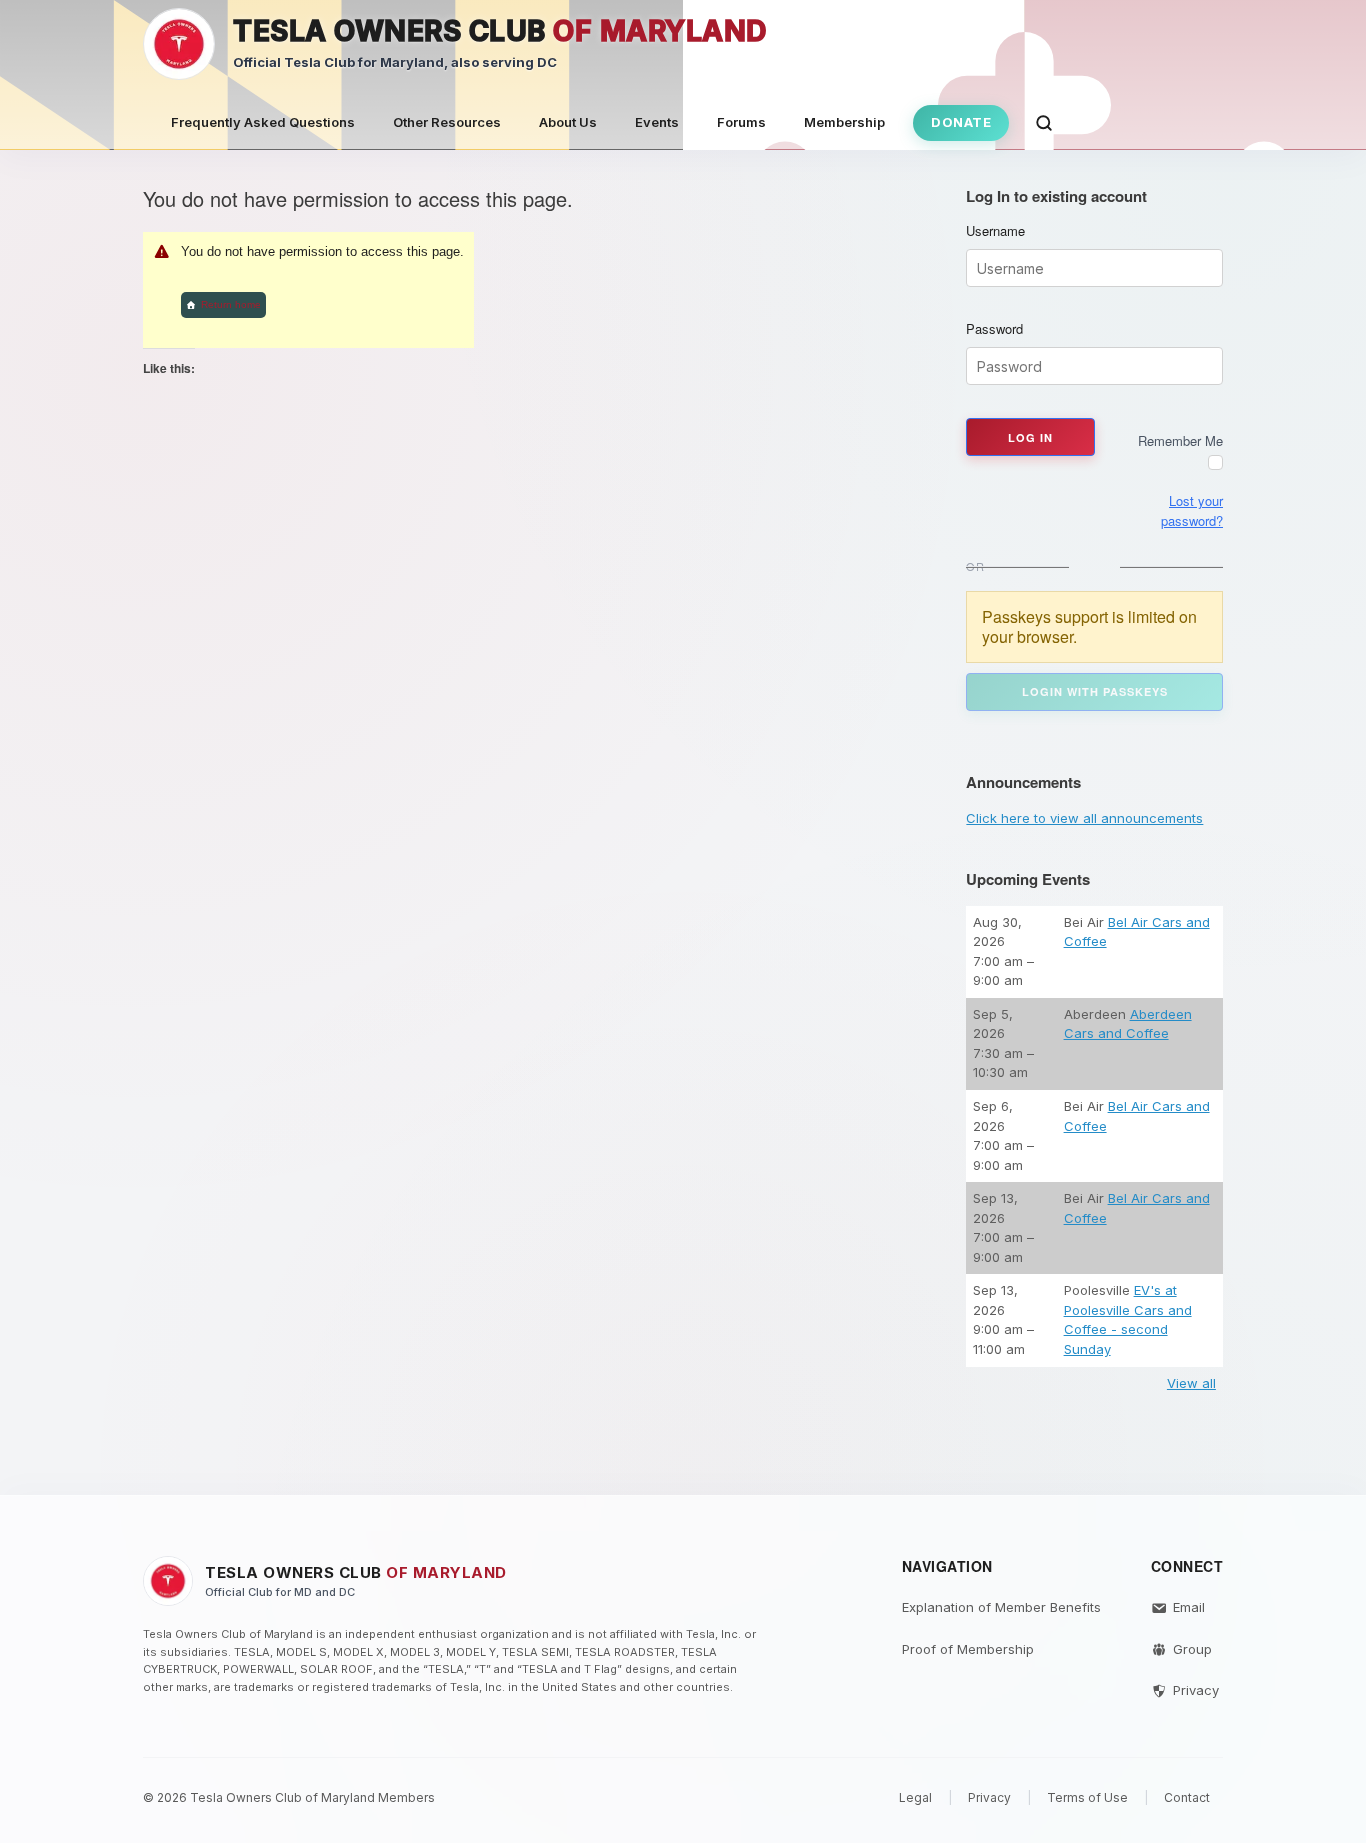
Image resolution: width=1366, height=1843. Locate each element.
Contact (1187, 1797)
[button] (1044, 123)
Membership (844, 122)
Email (1189, 1607)
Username (995, 231)
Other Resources (447, 122)
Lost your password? (1192, 510)
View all (1191, 1383)
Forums (741, 122)
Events (657, 122)
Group (1192, 1649)
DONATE (961, 122)
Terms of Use (1087, 1797)
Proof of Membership (968, 1649)
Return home (231, 304)
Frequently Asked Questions (263, 122)
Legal (915, 1797)
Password (994, 329)
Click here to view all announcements (1084, 818)
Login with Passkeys (1095, 691)
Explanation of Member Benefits (1001, 1607)
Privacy (1196, 1690)
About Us (568, 122)
